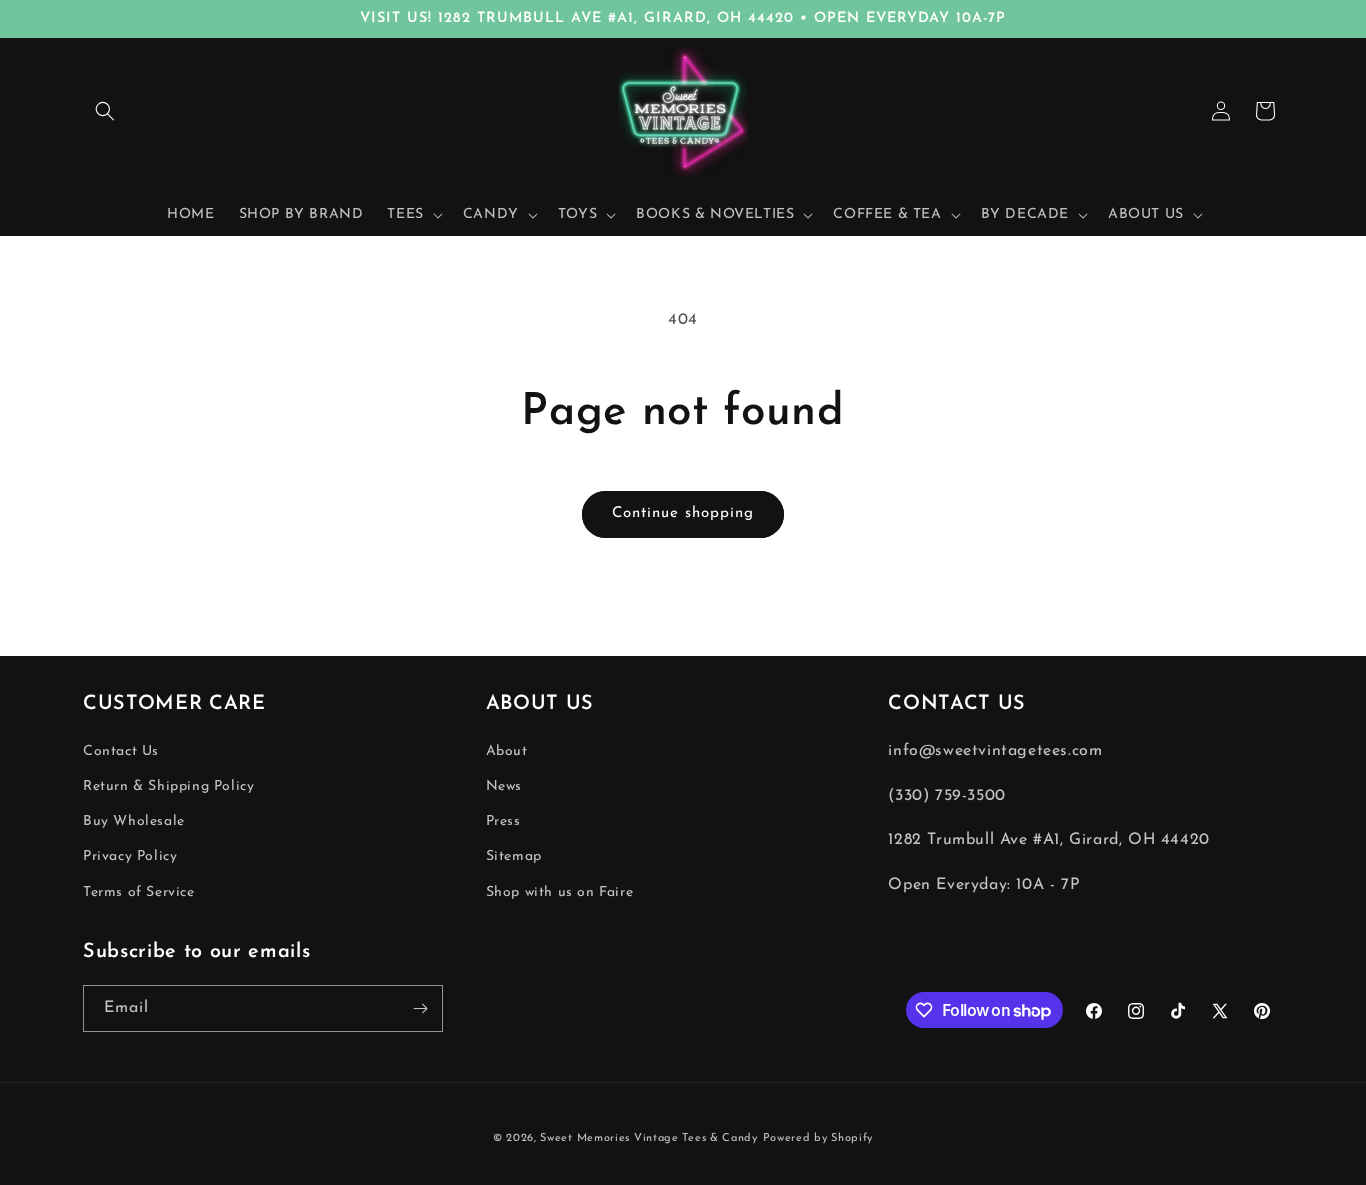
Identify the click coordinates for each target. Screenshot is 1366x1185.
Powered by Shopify (818, 1138)
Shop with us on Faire (560, 892)
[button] (105, 111)
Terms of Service (139, 892)
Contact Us (121, 751)
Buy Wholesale (134, 822)
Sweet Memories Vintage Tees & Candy (649, 1138)
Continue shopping (683, 513)
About (507, 751)
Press (503, 822)
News (504, 786)
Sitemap (514, 857)
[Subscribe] (420, 1008)
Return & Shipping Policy (168, 786)
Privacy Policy (130, 857)
